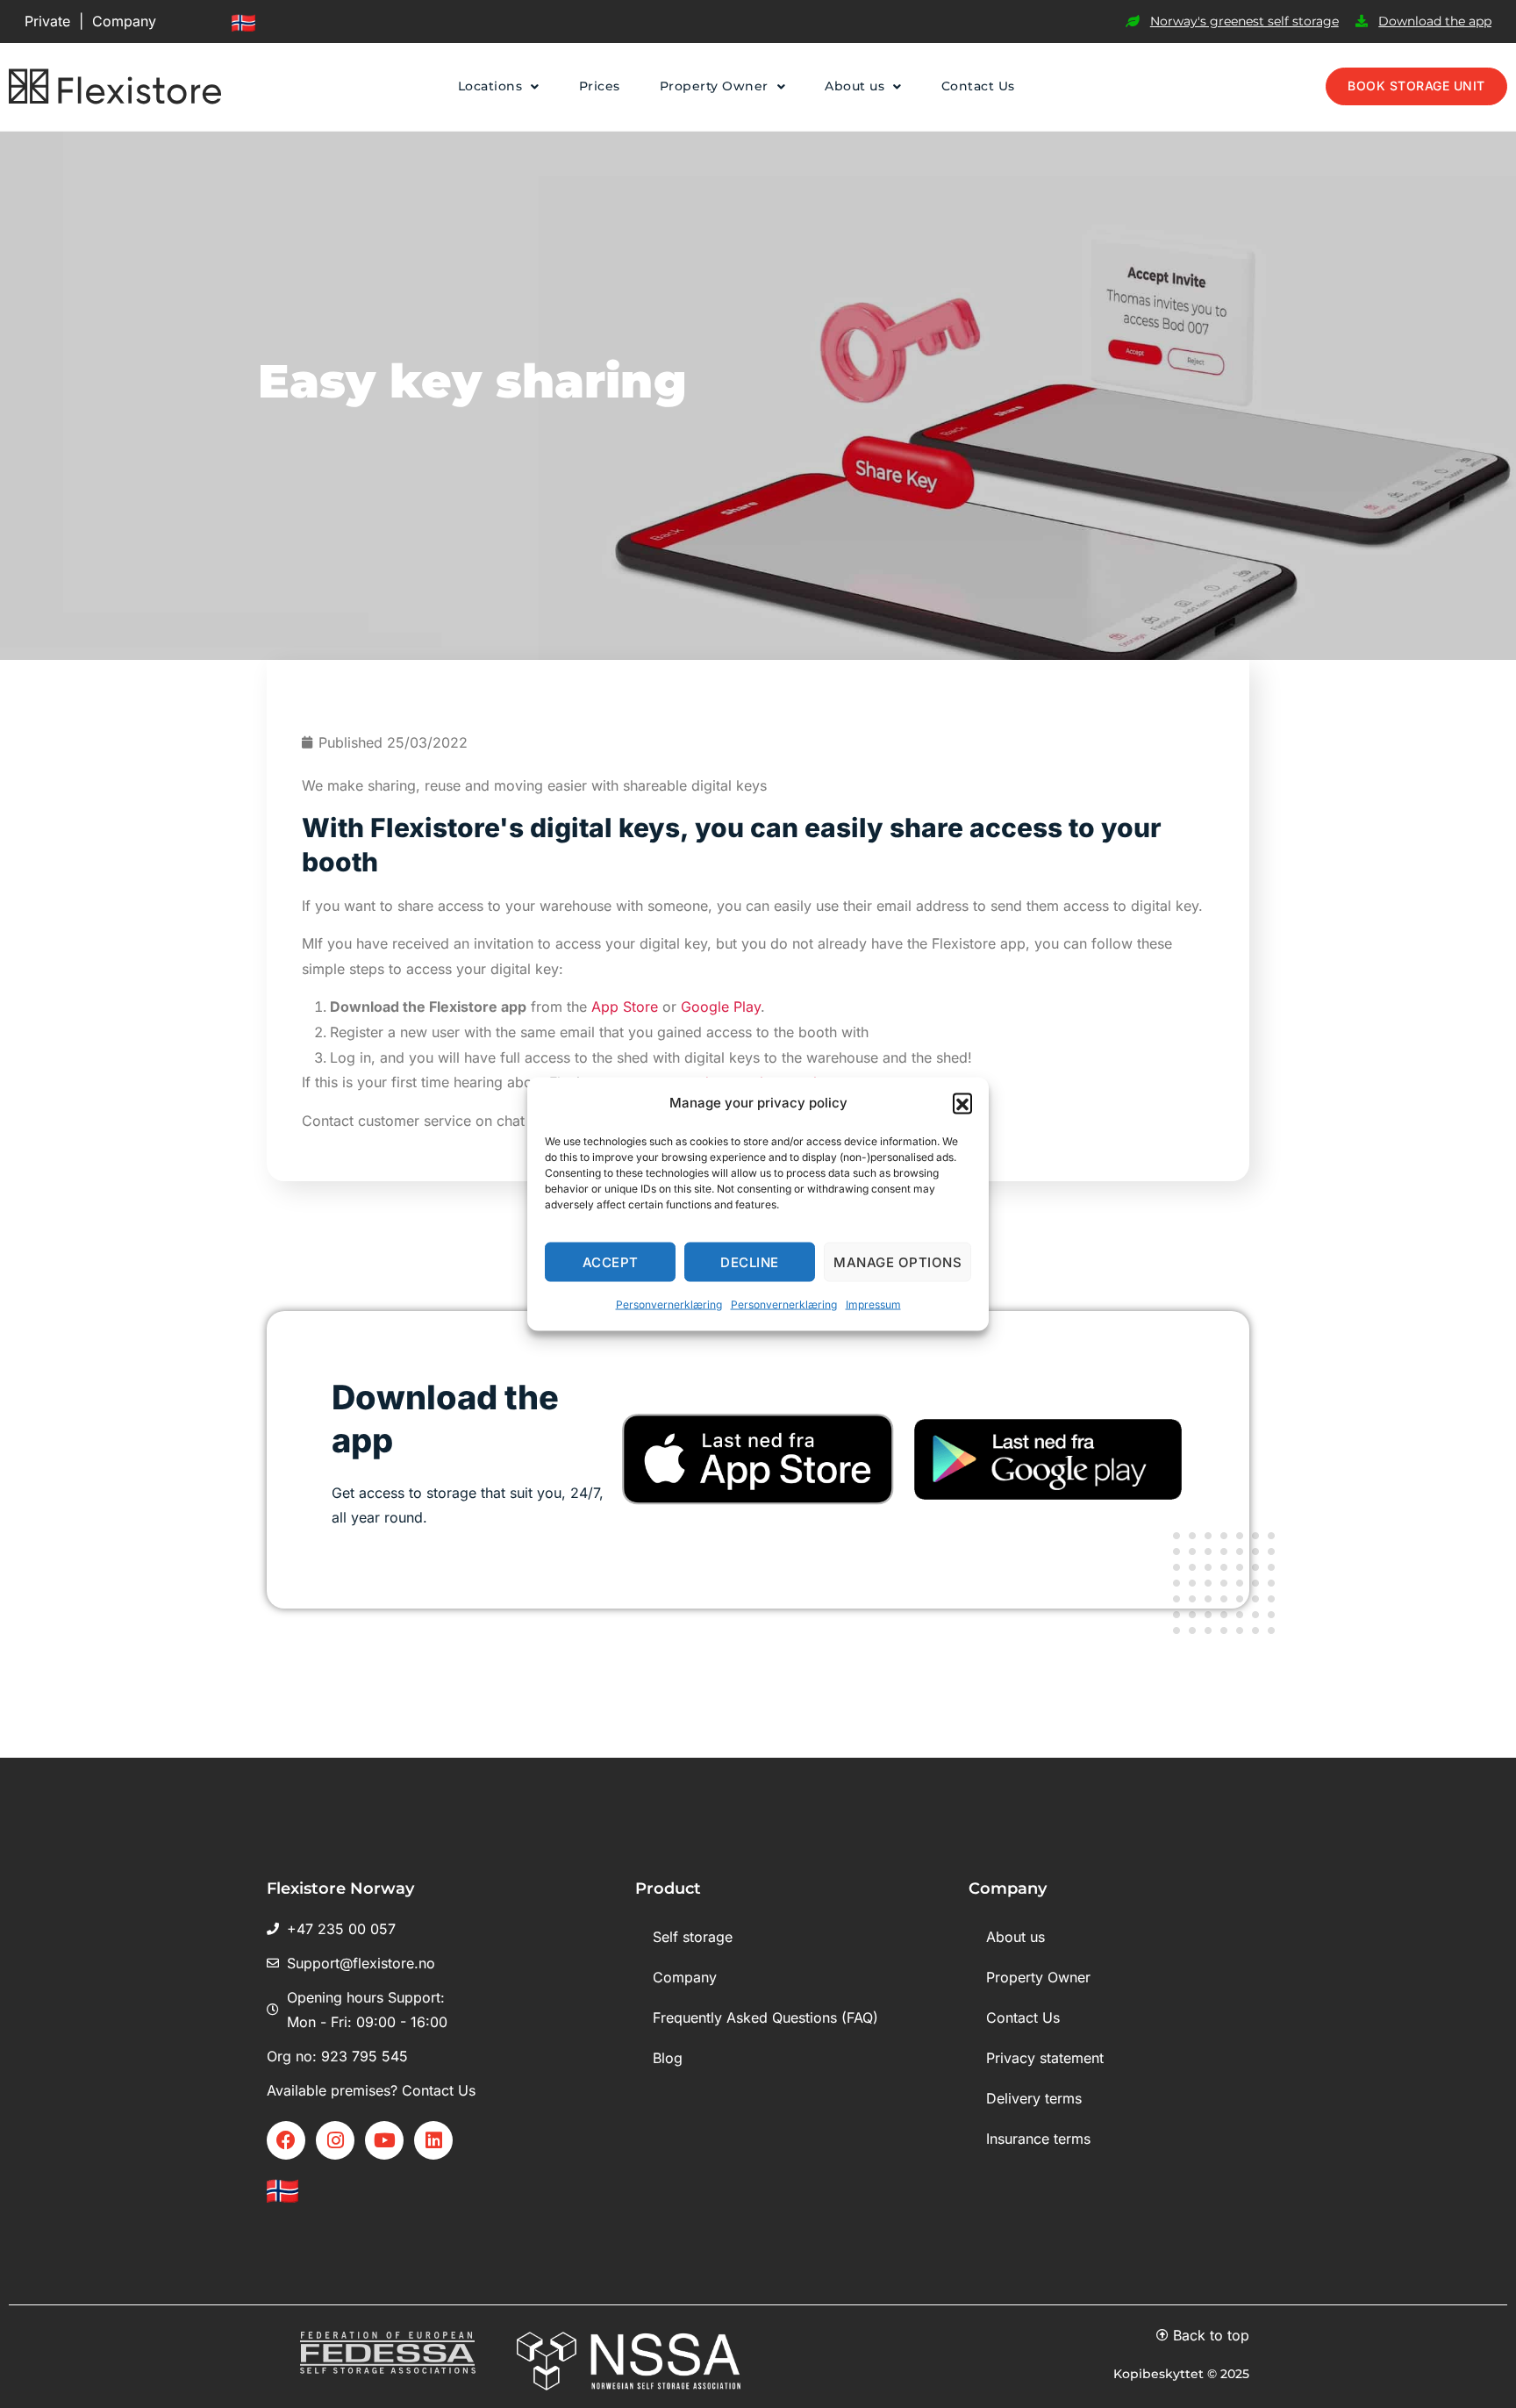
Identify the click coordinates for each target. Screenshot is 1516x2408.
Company (124, 21)
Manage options (897, 1261)
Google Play (721, 1007)
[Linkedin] (433, 2140)
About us (855, 86)
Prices (600, 86)
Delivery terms (1034, 2098)
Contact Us (978, 86)
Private (47, 21)
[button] (962, 1103)
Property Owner (714, 86)
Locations (490, 86)
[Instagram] (335, 2140)
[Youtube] (384, 2140)
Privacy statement (1045, 2058)
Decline (750, 1261)
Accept (611, 1261)
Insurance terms (1038, 2139)
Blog (668, 2058)
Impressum (873, 1304)
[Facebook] (286, 2140)
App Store (625, 1007)
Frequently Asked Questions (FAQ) (765, 2017)
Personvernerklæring (669, 1304)
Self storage (693, 1937)
